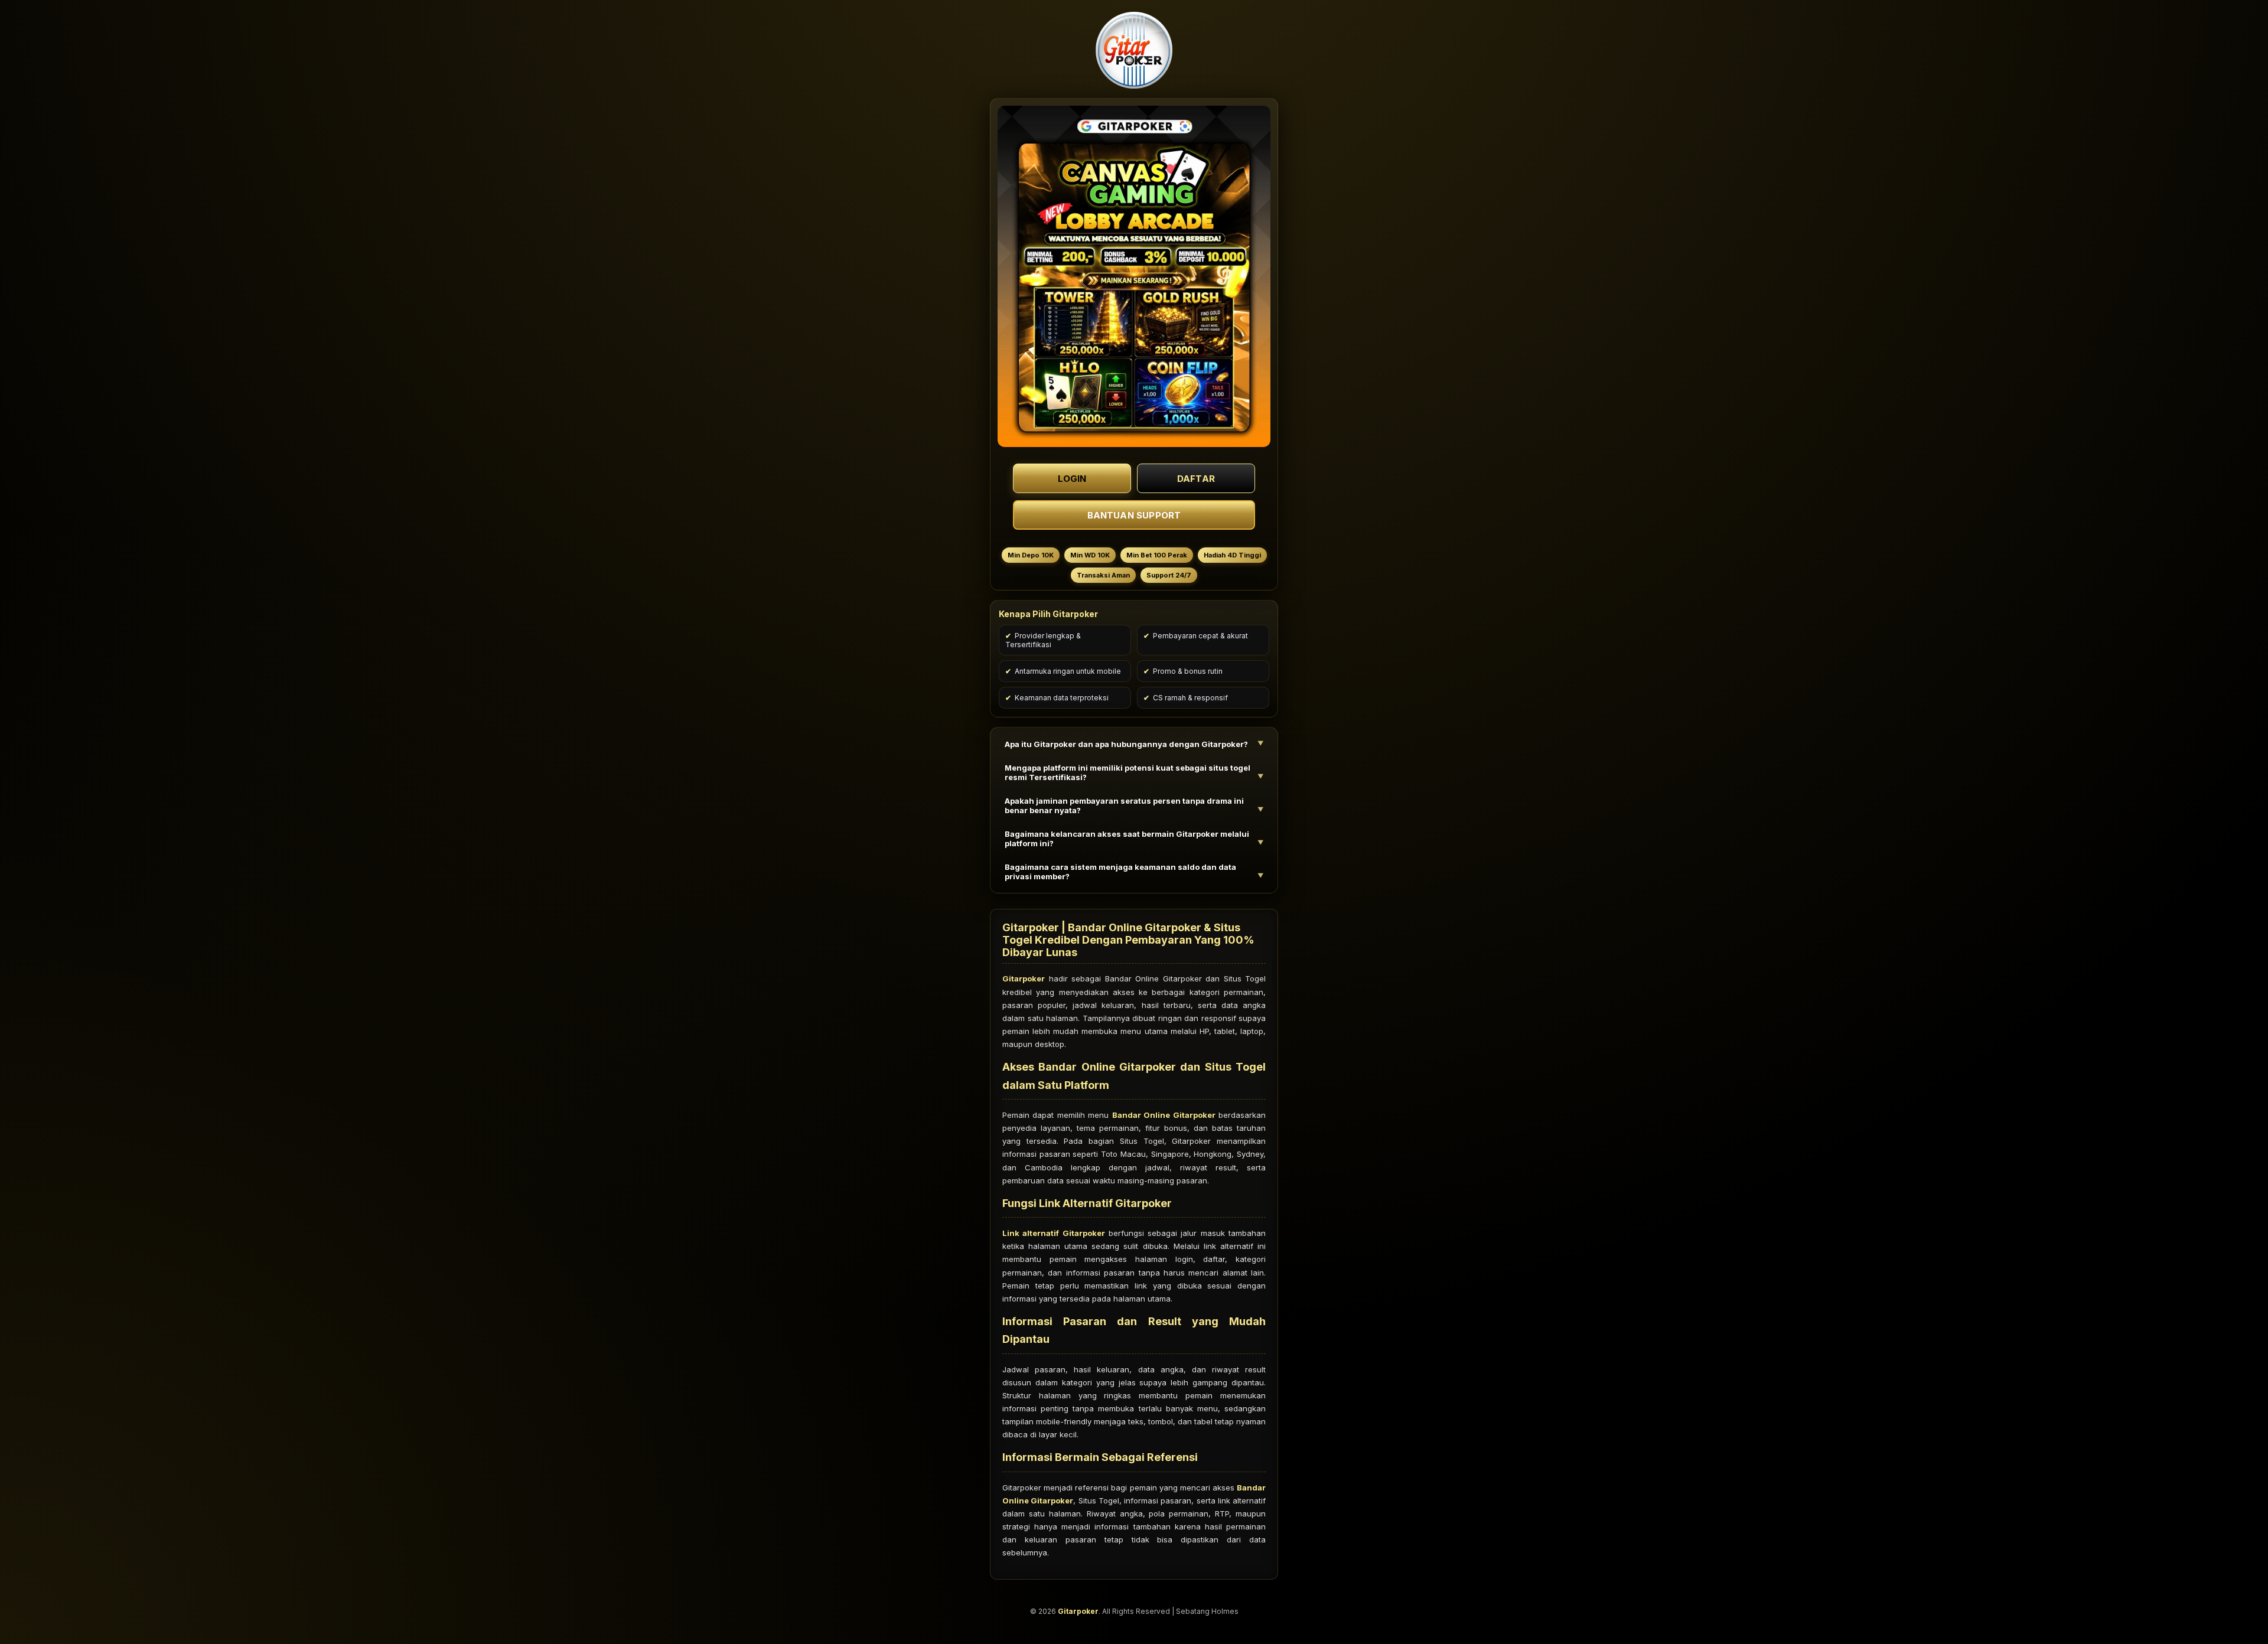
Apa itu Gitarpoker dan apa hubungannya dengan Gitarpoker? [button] (1126, 744)
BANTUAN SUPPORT (1134, 515)
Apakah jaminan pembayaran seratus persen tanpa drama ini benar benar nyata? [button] (1124, 805)
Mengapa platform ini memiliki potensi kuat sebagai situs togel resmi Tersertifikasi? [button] (1128, 772)
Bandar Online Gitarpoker (1164, 1115)
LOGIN (1072, 478)
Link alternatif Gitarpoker (1054, 1233)
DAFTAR (1196, 478)
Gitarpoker (1024, 978)
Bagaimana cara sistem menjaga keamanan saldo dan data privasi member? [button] (1120, 872)
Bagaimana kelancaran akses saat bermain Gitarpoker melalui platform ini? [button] (1127, 839)
